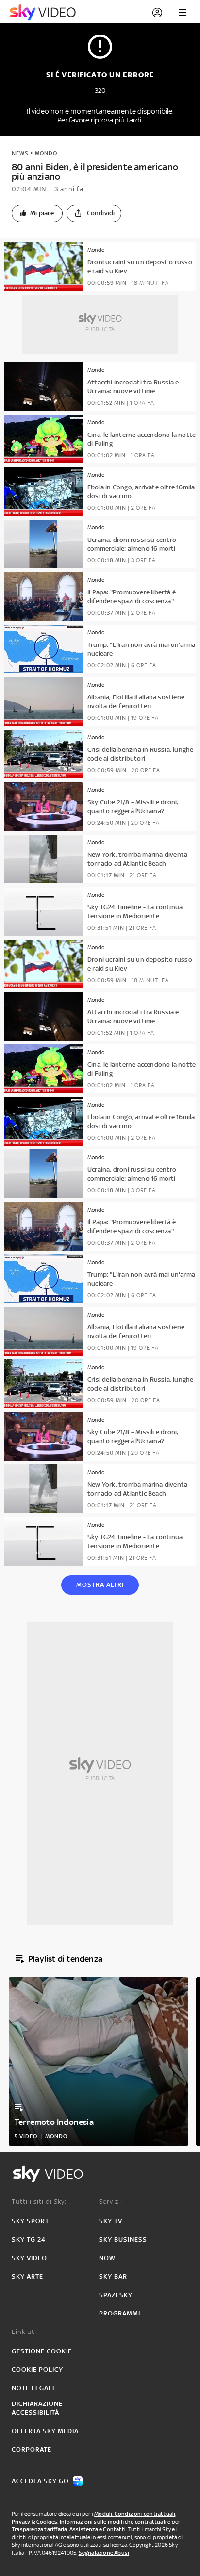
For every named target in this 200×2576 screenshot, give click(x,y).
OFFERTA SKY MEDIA (45, 2431)
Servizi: (111, 2202)
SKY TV (111, 2221)
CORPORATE (32, 2449)
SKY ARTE (27, 2276)
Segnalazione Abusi (104, 2553)
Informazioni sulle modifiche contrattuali (113, 2522)
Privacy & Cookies (34, 2522)
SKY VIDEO (29, 2258)
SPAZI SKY (116, 2295)
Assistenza (84, 2529)
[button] (37, 213)
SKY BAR (113, 2276)
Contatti (114, 2529)
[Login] (157, 13)
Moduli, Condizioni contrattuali (135, 2514)
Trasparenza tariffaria (39, 2529)
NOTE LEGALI (33, 2388)
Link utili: (27, 2332)
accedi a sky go (40, 2481)
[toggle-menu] (183, 13)
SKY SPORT (30, 2221)
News (20, 153)
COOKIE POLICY (37, 2370)
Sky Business (123, 2239)
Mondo (46, 153)
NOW (107, 2258)
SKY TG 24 (29, 2239)
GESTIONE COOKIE (42, 2351)
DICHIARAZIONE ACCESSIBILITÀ (37, 2408)
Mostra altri (100, 1585)
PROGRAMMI (120, 2313)
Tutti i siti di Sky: (39, 2202)
